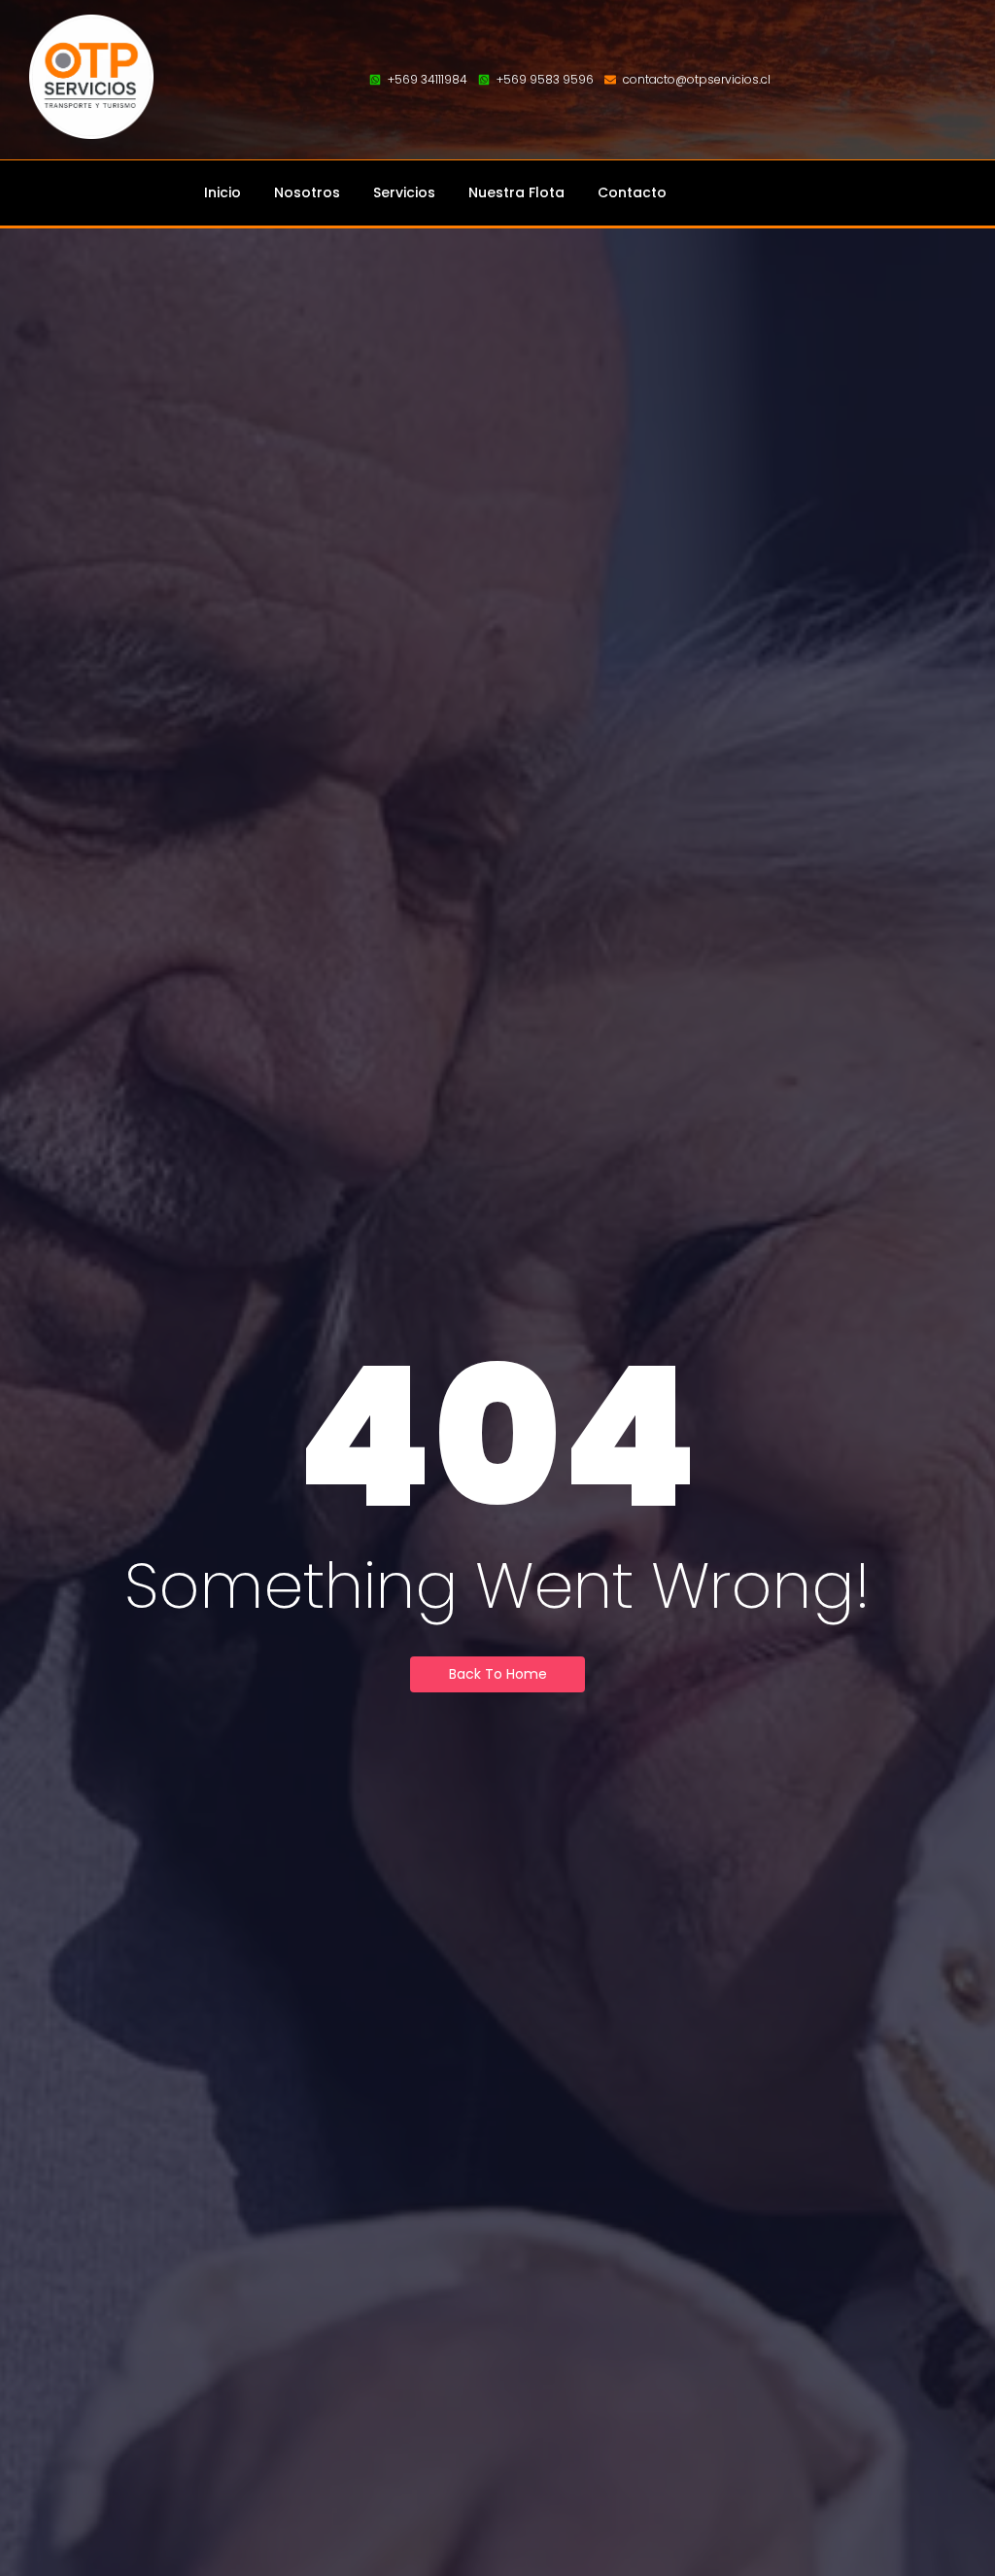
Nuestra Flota (516, 192)
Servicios (404, 192)
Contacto (632, 192)
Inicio (223, 192)
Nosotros (307, 192)
